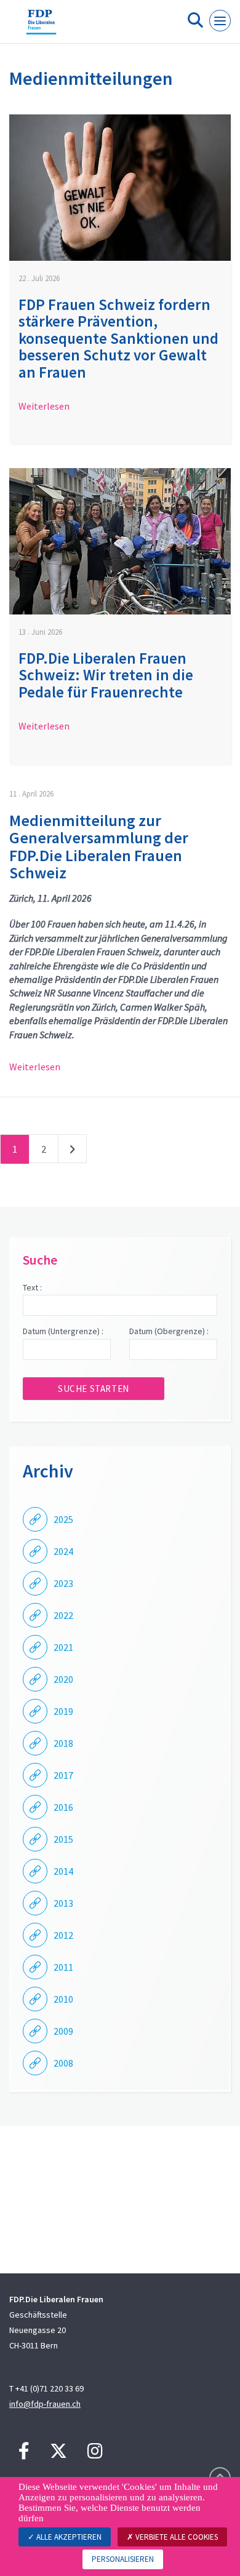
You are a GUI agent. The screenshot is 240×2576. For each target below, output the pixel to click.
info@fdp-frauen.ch (45, 2404)
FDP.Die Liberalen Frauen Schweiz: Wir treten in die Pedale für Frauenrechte (106, 675)
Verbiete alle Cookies (176, 2537)
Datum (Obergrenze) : (169, 1331)
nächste (72, 1151)
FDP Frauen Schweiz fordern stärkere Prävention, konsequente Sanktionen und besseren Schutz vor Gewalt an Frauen (118, 338)
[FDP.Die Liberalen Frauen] (41, 26)
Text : (32, 1287)
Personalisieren (123, 2559)
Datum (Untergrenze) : (63, 1331)
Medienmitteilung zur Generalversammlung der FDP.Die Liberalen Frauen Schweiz (99, 847)
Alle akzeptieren (68, 2537)
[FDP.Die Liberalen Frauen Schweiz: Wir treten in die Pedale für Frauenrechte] (120, 541)
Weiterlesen (44, 406)
